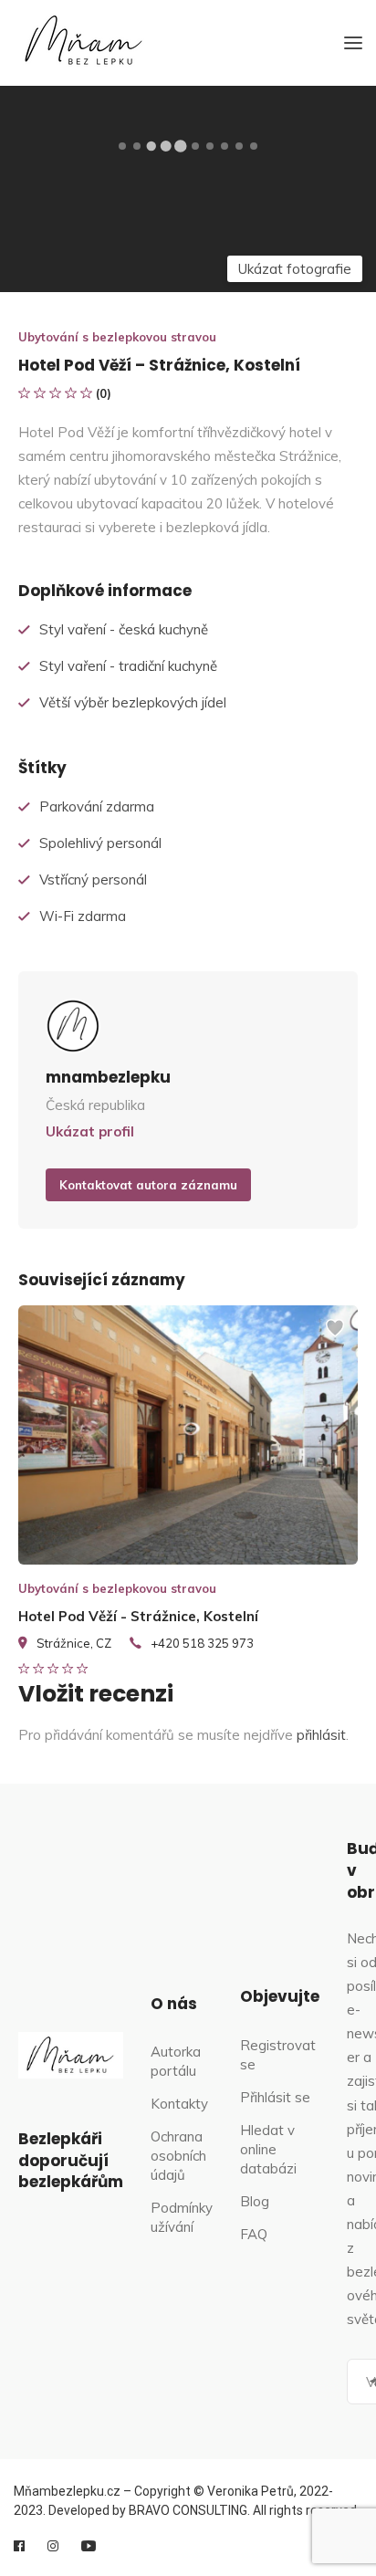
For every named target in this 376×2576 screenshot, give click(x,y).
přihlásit (321, 1735)
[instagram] (53, 2546)
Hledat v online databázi (268, 2149)
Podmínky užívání (182, 2217)
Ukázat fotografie (295, 269)
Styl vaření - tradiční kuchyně (128, 666)
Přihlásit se (275, 2097)
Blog (255, 2201)
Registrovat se (278, 2055)
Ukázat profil (90, 1131)
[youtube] (89, 2546)
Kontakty (179, 2104)
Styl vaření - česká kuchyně (124, 629)
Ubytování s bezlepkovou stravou (117, 337)
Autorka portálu (176, 2061)
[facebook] (19, 2546)
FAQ (254, 2234)
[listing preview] (188, 1435)
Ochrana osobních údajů (178, 2156)
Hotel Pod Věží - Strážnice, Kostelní (138, 1616)
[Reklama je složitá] (335, 1336)
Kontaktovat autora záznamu (148, 1185)
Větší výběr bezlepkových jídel (133, 702)
